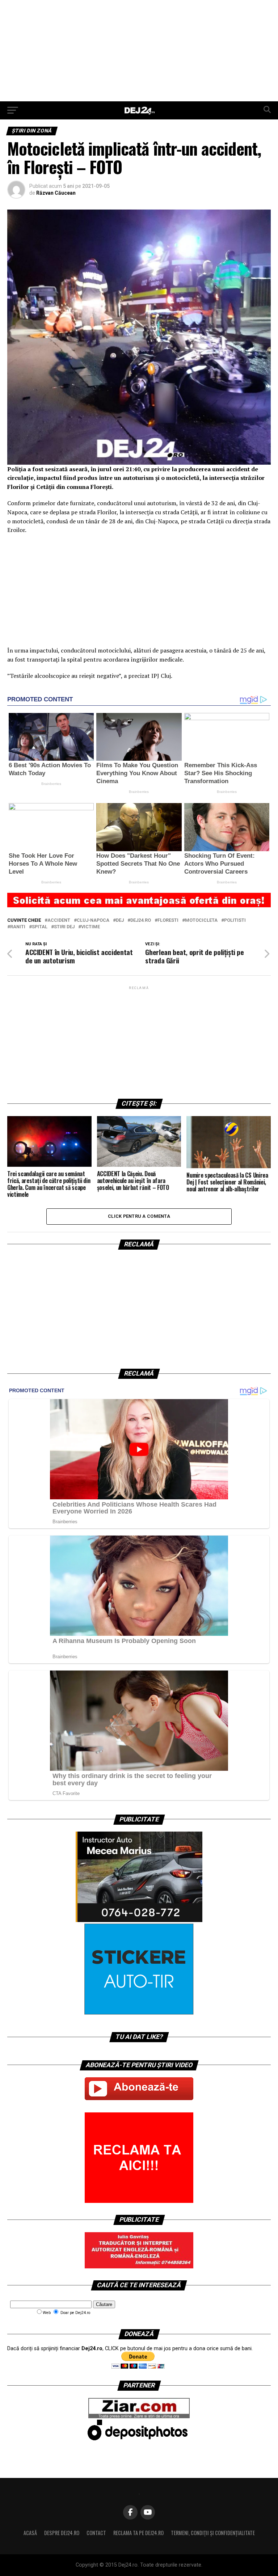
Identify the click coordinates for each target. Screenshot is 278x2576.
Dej (120, 920)
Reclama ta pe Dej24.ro (138, 2533)
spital (40, 927)
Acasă (30, 2533)
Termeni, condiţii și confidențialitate (213, 2533)
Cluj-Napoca (93, 920)
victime (90, 927)
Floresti (168, 920)
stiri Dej (64, 927)
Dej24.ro (141, 920)
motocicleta (201, 920)
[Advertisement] (139, 51)
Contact (96, 2533)
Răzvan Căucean (56, 193)
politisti (235, 920)
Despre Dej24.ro (62, 2533)
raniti (18, 927)
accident (59, 920)
